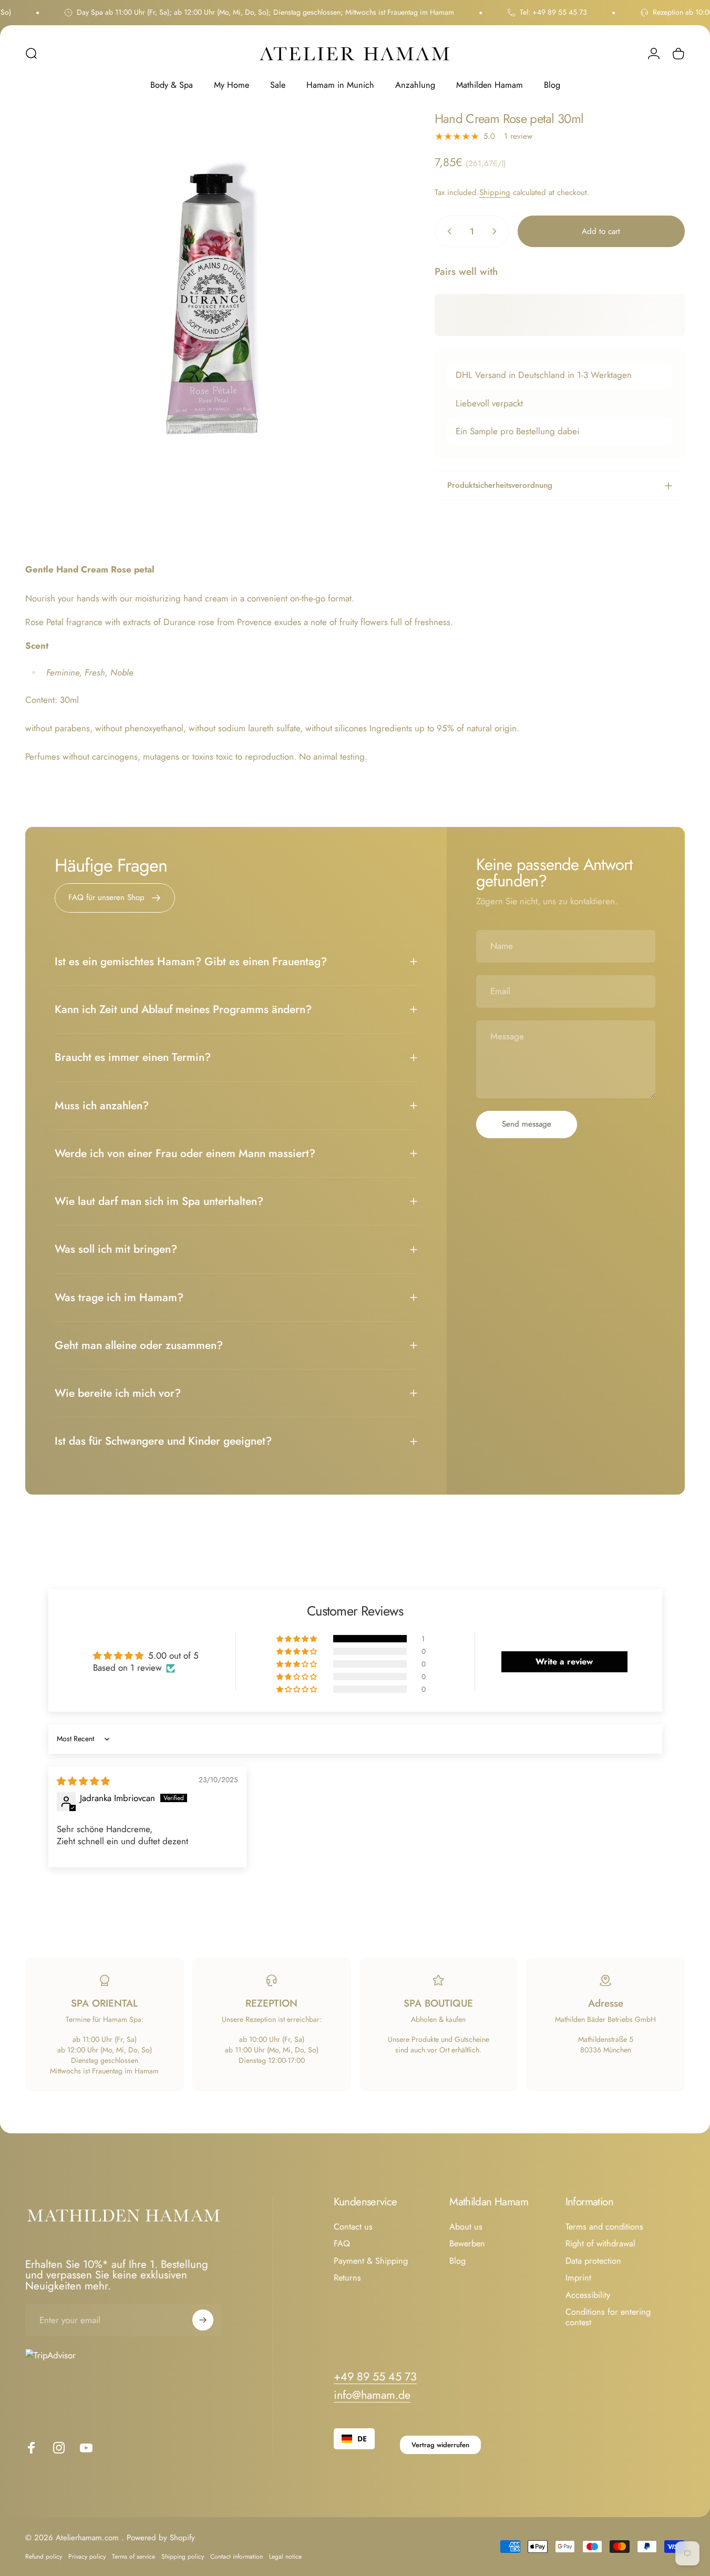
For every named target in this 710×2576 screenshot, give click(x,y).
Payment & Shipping (371, 2261)
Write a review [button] (564, 1662)
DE (362, 2439)
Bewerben (467, 2244)
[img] (83, 1781)
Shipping (495, 192)
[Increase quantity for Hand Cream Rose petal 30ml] (497, 231)
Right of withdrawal (600, 2244)
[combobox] (354, 2439)
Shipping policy (183, 2557)
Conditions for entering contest (608, 2318)
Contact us (353, 2227)
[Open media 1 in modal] (213, 300)
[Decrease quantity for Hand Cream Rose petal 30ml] (447, 231)
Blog (457, 2261)
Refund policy (44, 2557)
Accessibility (588, 2295)
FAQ (342, 2244)
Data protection (593, 2261)
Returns (347, 2278)
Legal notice (285, 2557)
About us (466, 2227)
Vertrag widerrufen (440, 2445)
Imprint (578, 2278)
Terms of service (133, 2557)
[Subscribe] (203, 2320)
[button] (297, 1639)
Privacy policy (87, 2557)
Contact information (236, 2557)
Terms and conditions (604, 2227)
